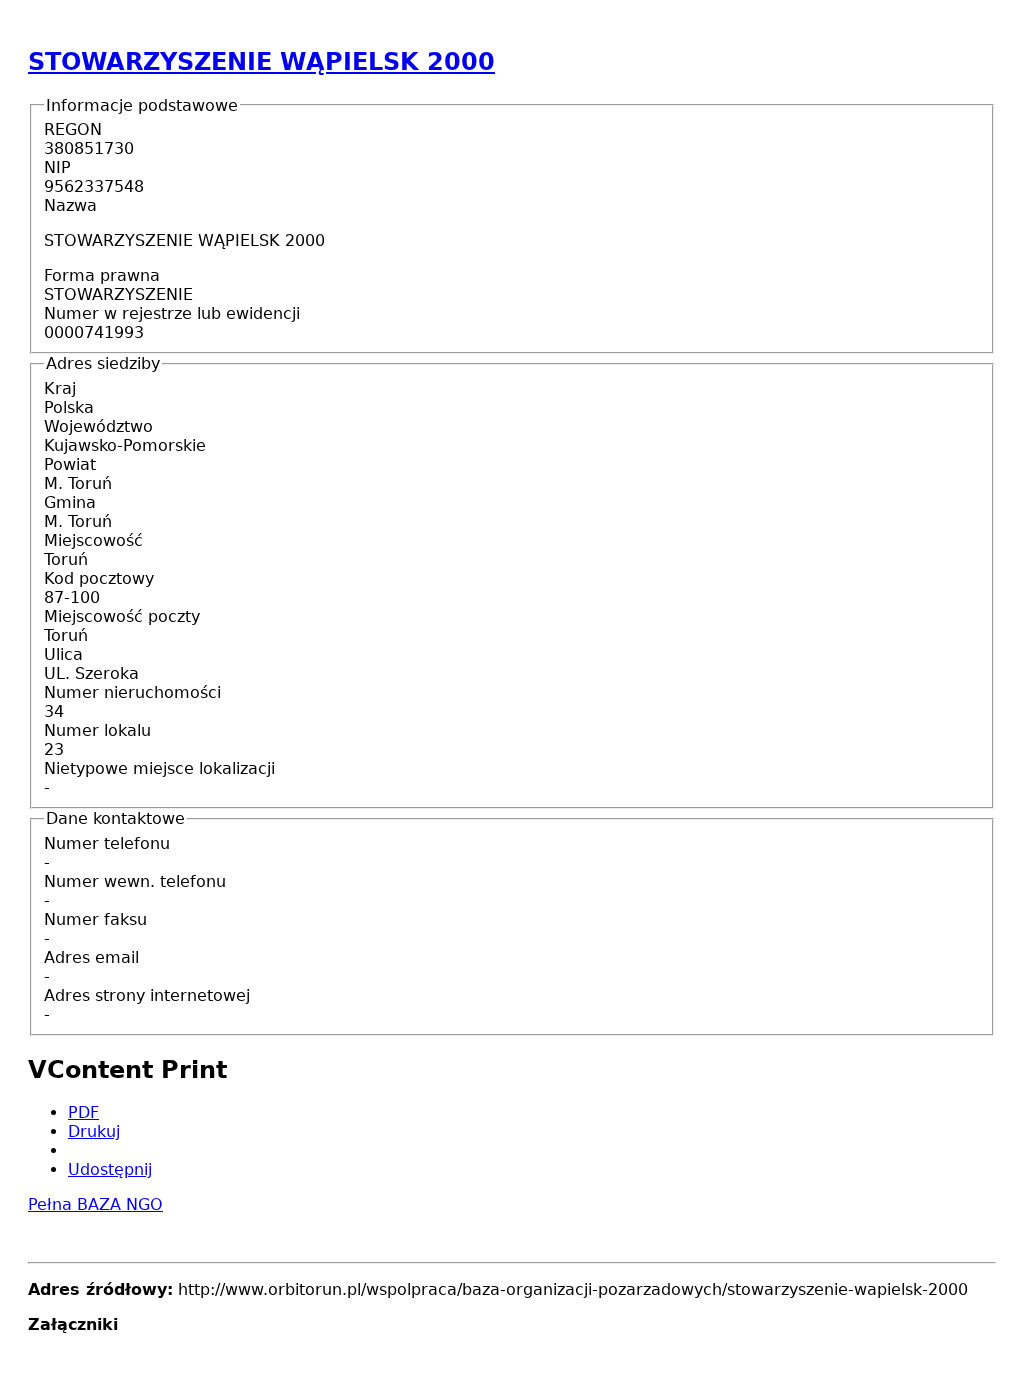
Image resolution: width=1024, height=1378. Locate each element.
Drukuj (94, 1131)
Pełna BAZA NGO (95, 1204)
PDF (83, 1112)
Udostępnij (110, 1169)
